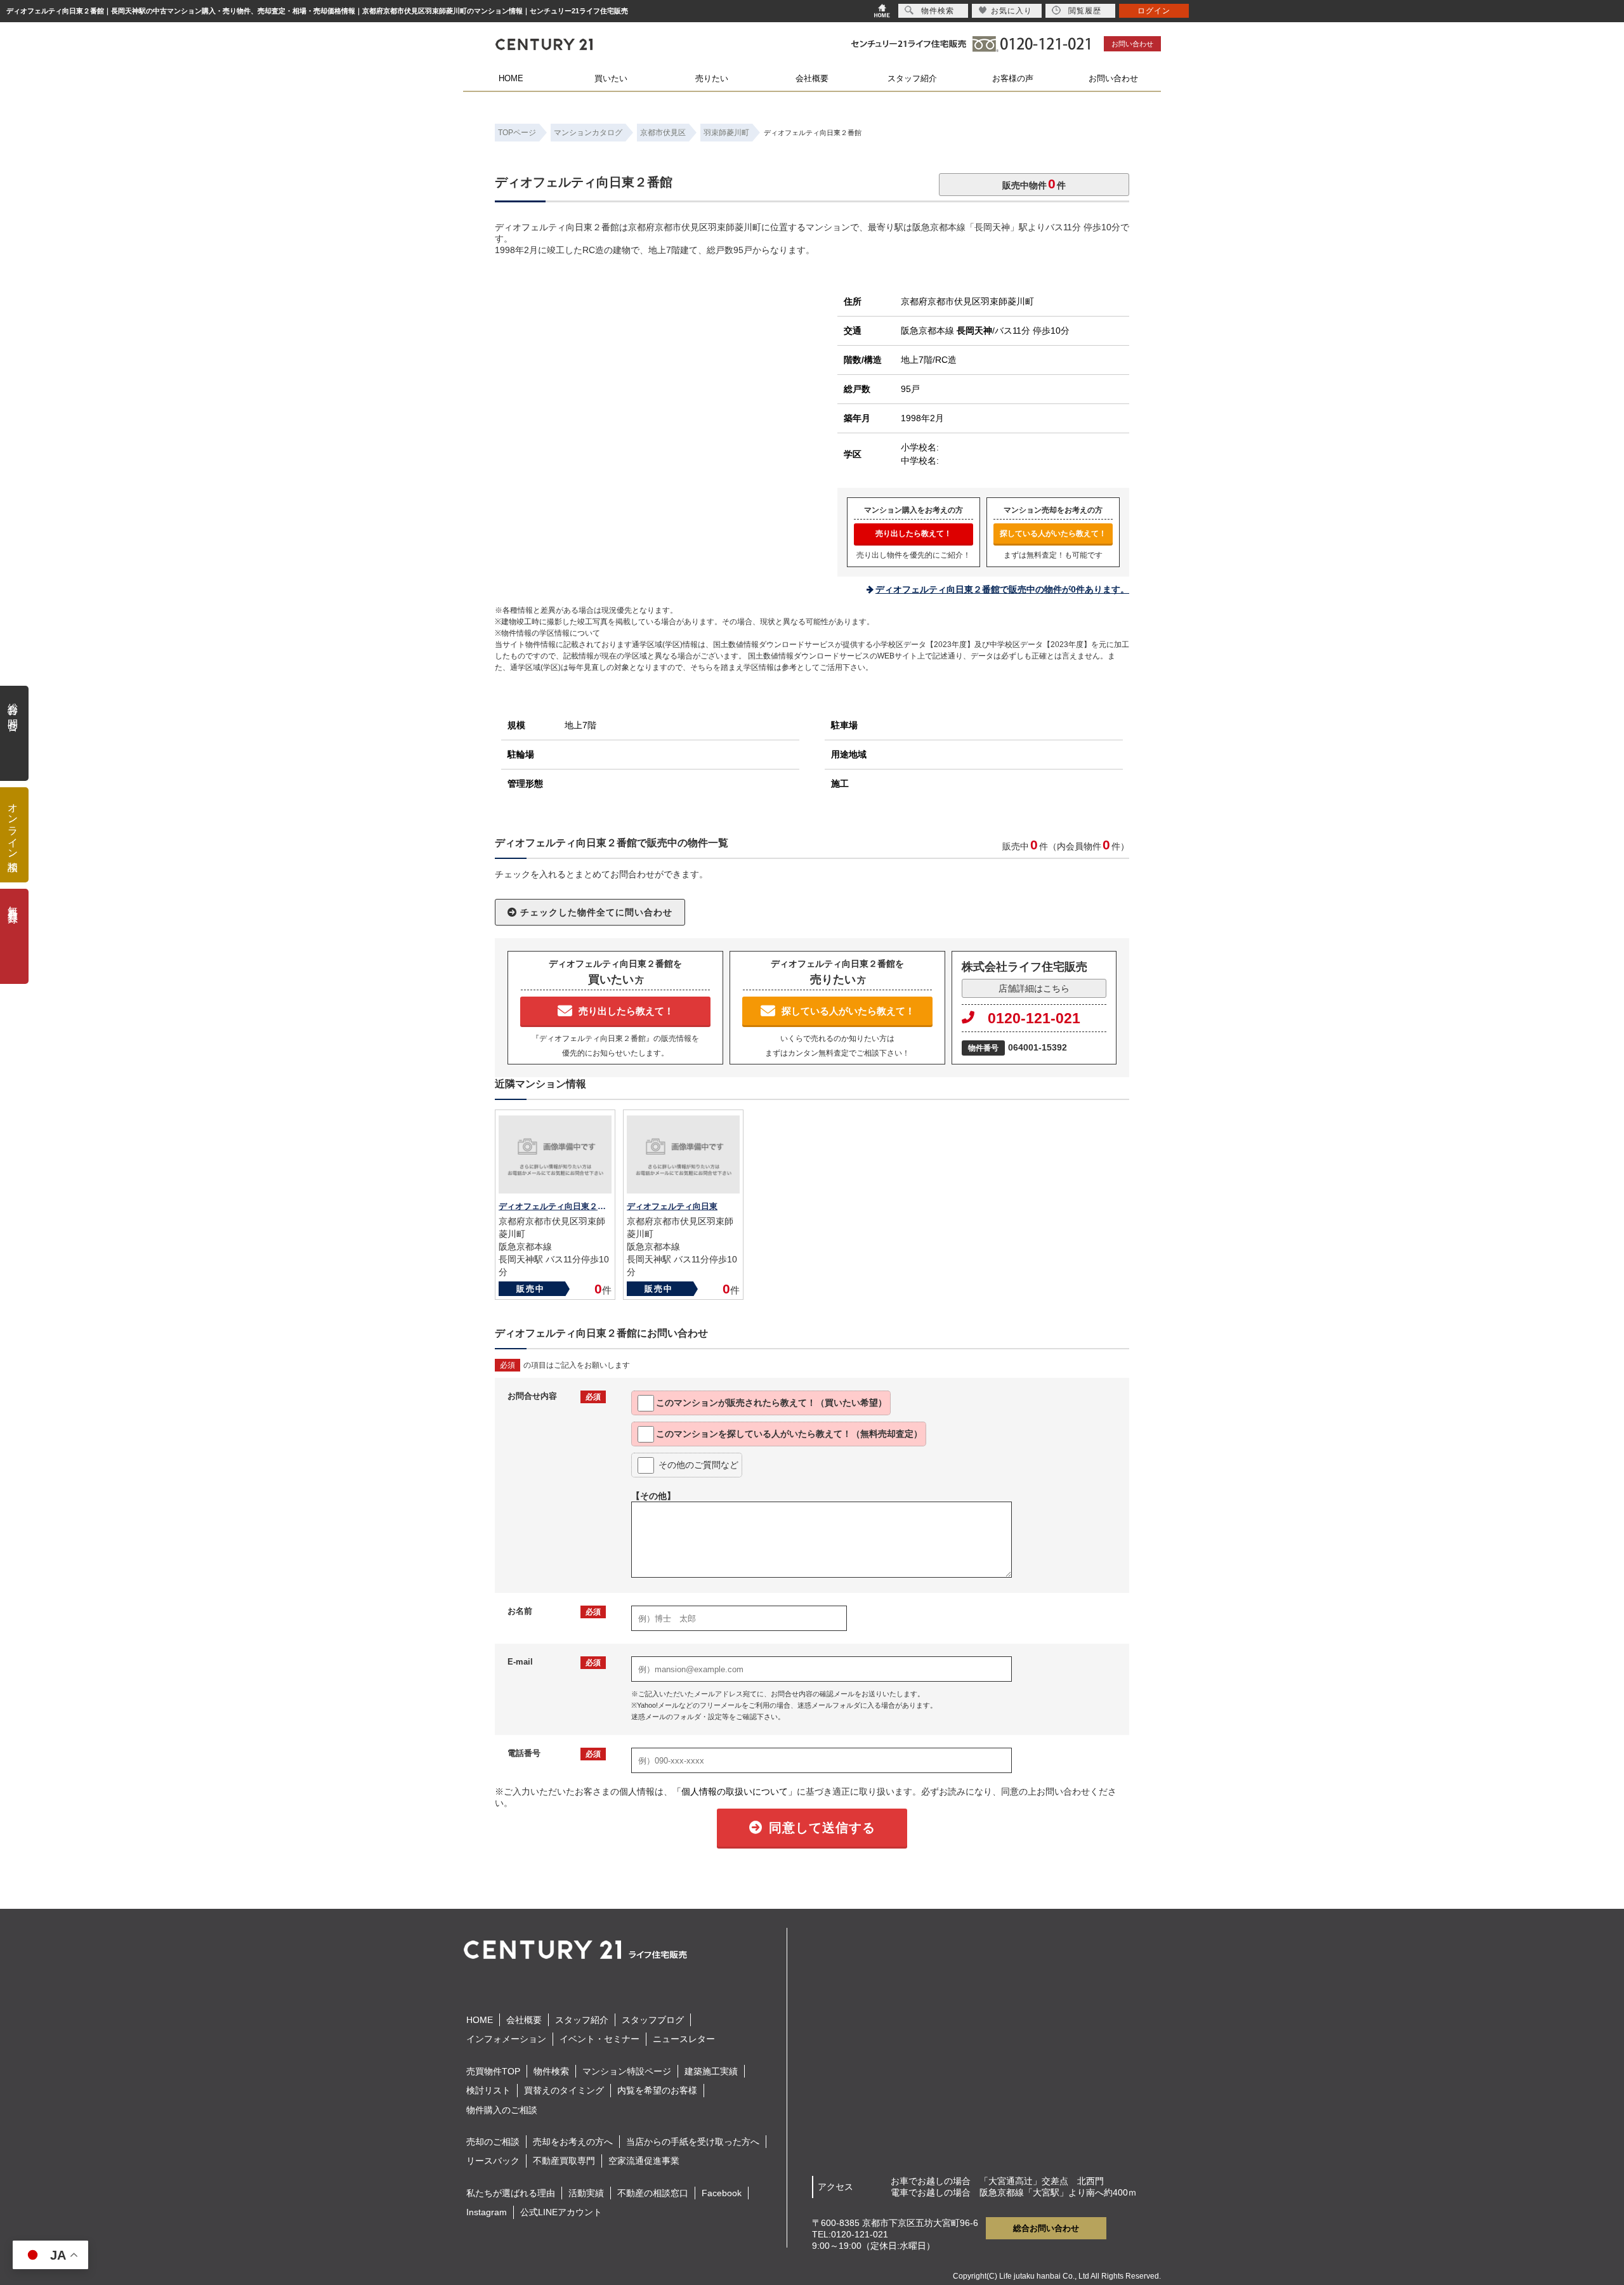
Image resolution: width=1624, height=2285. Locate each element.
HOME (511, 78)
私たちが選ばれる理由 (511, 2193)
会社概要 (812, 78)
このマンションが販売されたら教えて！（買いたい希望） (771, 1403)
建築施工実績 (711, 2071)
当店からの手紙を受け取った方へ (693, 2142)
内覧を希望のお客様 (657, 2090)
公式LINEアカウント (561, 2212)
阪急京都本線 (946, 331)
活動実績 (586, 2193)
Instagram (487, 2212)
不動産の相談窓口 (653, 2193)
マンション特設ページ (627, 2071)
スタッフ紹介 (912, 78)
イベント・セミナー (599, 2039)
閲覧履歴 (1085, 11)
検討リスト (488, 2090)
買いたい (611, 78)
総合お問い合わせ (1046, 2228)
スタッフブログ (653, 2020)
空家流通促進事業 (644, 2161)
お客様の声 (1013, 78)
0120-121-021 (1034, 1018)
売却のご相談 (493, 2142)
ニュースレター (684, 2039)
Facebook (722, 2193)
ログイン (1154, 11)
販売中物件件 (1034, 184)
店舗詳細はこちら (1034, 988)
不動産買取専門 (564, 2161)
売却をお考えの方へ (573, 2142)
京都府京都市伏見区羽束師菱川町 (967, 301)
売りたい (712, 78)
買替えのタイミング (564, 2090)
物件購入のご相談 (502, 2110)
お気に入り (1012, 11)
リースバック (493, 2161)
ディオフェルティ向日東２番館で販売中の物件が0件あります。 (1002, 589)
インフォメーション (506, 2039)
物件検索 (551, 2071)
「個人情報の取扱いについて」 (735, 1791)
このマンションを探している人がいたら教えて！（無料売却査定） (789, 1434)
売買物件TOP (493, 2071)
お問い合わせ (1132, 44)
